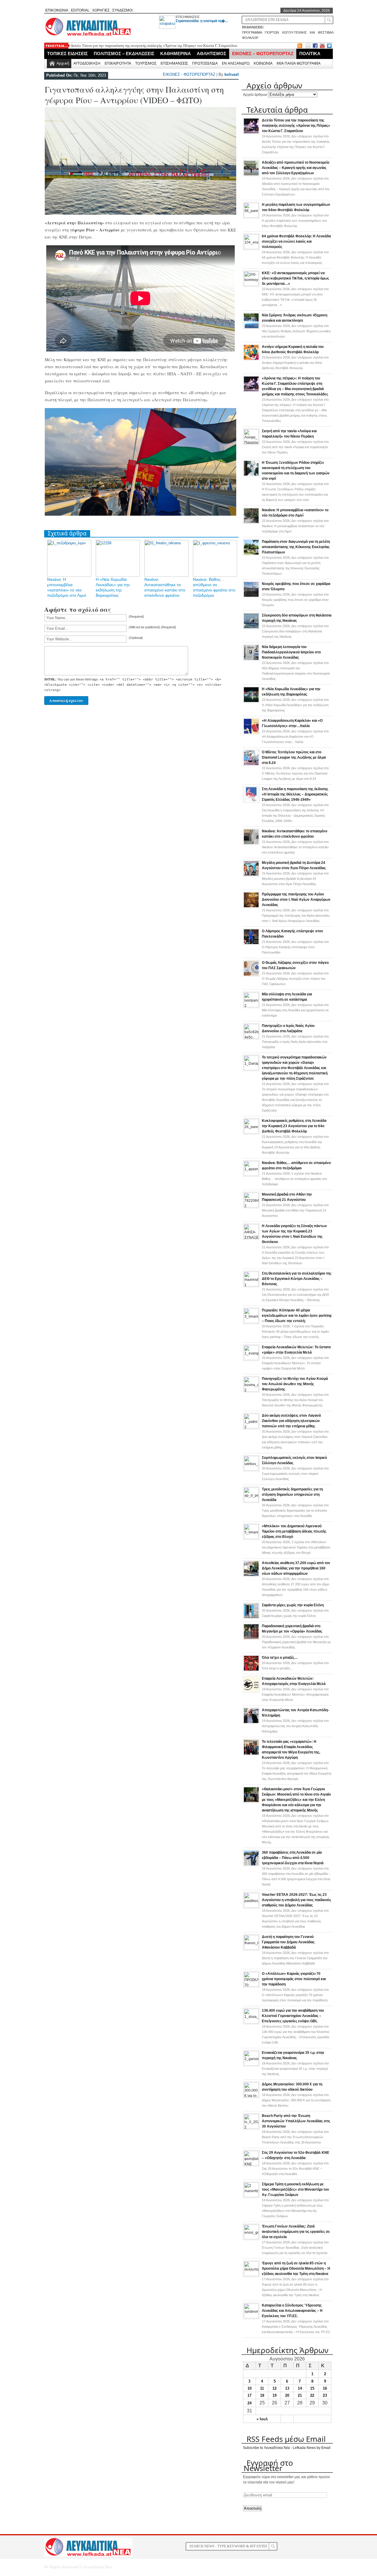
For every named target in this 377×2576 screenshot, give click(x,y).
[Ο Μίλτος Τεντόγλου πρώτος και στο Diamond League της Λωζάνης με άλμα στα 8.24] (251, 765)
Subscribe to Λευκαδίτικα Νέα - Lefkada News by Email (287, 2448)
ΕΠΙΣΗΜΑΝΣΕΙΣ (188, 17)
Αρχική (63, 63)
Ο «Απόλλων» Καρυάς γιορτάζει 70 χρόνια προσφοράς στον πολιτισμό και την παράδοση (294, 1979)
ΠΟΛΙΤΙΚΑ (310, 54)
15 (312, 2388)
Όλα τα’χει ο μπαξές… (280, 1658)
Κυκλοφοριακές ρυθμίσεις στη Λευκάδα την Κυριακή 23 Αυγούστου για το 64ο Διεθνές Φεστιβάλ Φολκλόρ (294, 1126)
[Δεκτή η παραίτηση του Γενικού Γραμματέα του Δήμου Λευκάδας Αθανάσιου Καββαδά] (251, 1949)
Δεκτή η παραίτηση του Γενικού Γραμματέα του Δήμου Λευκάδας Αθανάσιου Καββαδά (288, 1942)
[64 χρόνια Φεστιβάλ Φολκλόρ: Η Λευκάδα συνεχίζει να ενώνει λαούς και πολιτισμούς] (251, 248)
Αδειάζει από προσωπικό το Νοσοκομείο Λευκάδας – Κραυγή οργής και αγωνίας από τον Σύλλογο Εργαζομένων (296, 168)
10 (249, 2388)
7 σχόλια (295, 1331)
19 (275, 2395)
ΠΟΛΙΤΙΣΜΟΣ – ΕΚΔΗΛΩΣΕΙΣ (124, 54)
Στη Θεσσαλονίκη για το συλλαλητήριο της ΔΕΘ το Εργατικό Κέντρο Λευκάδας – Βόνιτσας (297, 1279)
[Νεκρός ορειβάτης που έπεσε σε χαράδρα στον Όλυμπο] (251, 596)
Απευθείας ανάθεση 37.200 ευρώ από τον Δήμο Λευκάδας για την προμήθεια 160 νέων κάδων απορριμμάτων (296, 1568)
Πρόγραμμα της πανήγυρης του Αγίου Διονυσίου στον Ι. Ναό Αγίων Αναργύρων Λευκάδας (296, 900)
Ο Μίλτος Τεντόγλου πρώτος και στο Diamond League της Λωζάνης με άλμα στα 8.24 (294, 757)
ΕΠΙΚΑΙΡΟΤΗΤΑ (118, 63)
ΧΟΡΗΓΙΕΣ (101, 10)
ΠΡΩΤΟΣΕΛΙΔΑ (205, 63)
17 (249, 2395)
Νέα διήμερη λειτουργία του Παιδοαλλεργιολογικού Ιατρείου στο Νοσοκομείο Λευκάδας (291, 652)
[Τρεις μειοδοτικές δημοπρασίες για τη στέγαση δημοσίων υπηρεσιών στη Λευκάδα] (251, 1501)
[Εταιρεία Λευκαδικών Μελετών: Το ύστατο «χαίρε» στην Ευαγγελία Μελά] (251, 1359)
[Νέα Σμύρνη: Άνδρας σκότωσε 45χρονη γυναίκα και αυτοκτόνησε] (251, 328)
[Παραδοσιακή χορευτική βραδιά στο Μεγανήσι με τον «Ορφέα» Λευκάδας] (251, 1639)
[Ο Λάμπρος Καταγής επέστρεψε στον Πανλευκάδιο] (251, 944)
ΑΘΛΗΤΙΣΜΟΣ (211, 54)
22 (312, 2395)
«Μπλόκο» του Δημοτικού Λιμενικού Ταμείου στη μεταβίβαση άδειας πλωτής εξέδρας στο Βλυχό (294, 1531)
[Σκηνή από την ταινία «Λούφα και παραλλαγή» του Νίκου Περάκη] (251, 443)
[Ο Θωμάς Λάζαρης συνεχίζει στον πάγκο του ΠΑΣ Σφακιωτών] (251, 975)
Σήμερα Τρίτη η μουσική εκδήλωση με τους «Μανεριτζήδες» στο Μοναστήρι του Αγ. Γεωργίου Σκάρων (295, 2189)
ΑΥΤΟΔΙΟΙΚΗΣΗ (87, 63)
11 (262, 2388)
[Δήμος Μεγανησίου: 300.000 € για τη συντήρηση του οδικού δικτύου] (251, 2096)
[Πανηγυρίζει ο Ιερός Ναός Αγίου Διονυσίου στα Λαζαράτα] (251, 1038)
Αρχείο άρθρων (255, 95)
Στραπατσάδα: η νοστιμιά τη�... (202, 21)
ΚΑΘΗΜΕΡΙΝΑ (176, 54)
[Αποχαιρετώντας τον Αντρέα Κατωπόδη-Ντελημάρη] (251, 1723)
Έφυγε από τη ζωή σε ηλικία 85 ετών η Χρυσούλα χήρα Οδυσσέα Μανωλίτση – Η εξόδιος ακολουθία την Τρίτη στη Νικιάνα (296, 2268)
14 (300, 2388)
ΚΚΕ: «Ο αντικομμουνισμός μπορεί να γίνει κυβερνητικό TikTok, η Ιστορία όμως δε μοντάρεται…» (295, 278)
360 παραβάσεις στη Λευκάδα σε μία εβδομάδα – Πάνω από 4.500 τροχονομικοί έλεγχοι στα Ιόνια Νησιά (293, 1858)
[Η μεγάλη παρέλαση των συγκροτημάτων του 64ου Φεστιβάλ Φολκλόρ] (251, 216)
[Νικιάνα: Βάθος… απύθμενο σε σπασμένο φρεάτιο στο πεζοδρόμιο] (251, 1175)
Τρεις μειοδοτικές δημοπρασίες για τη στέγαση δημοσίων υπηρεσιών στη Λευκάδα (292, 1495)
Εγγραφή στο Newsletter (268, 2465)
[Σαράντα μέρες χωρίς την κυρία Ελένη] (251, 1618)
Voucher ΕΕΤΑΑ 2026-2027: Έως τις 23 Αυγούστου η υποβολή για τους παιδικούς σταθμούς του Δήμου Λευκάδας (296, 1900)
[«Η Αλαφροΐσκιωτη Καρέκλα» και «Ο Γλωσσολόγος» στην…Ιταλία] (251, 733)
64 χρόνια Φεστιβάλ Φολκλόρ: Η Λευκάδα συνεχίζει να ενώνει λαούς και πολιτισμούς (296, 241)
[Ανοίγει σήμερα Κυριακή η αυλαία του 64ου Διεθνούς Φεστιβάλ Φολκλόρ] (251, 359)
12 (275, 2388)
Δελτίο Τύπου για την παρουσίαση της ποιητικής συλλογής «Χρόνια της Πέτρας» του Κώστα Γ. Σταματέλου (154, 46)
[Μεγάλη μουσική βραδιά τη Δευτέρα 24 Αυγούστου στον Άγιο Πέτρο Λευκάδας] (251, 875)
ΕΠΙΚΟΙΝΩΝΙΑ (57, 10)
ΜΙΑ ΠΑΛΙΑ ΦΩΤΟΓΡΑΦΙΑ (299, 63)
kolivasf (232, 74)
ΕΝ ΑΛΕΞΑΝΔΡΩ (236, 63)
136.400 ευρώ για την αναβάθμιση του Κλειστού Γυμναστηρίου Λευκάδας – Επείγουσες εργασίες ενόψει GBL (293, 2016)
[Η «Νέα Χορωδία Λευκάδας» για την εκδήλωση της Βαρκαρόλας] (251, 702)
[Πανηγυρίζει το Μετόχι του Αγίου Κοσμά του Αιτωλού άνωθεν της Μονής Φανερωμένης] (251, 1390)
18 (262, 2395)
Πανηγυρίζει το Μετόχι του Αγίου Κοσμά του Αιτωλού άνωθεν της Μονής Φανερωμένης (295, 1384)
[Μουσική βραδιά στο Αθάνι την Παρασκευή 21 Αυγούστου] (251, 1206)
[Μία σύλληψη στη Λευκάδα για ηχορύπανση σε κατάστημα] (251, 1006)
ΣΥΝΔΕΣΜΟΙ (122, 10)
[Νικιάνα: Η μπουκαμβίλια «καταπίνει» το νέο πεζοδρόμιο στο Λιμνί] (251, 523)
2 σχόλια (296, 1547)
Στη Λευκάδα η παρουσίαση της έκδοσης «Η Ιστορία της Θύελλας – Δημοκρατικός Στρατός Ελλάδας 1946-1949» (295, 794)
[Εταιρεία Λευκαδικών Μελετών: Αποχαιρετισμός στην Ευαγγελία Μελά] (251, 1691)
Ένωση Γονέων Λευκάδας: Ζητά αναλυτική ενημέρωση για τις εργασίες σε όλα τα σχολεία (296, 2232)
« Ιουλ (262, 2419)
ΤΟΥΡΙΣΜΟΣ (146, 63)
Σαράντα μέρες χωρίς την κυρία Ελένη (293, 1605)
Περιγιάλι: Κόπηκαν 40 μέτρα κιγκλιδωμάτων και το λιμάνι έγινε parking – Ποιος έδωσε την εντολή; (297, 1316)
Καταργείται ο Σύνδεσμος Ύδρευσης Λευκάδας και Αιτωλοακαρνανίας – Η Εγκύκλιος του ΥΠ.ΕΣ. (292, 2311)
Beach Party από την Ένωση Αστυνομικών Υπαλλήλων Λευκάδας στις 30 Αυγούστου (296, 2121)
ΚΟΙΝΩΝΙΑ (263, 63)
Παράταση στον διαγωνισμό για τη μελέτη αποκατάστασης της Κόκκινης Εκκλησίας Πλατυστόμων (296, 547)
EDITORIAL (80, 10)
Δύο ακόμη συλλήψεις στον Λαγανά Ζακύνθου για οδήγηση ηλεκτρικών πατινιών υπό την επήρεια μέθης (291, 1421)
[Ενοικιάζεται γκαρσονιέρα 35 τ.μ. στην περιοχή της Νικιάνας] (251, 2064)
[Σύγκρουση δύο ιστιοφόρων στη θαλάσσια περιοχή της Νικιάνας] (251, 628)
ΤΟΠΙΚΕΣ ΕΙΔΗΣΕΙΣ (67, 54)
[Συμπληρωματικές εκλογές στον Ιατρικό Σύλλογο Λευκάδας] (251, 1469)
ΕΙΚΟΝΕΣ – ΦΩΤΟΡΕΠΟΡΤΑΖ (263, 54)
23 (325, 2395)
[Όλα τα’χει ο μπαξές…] (251, 1670)
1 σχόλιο (294, 1179)
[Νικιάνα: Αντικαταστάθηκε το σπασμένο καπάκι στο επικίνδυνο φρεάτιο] (251, 844)
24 (249, 2403)
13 (287, 2388)
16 (325, 2388)
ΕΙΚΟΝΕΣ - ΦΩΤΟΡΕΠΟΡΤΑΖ (189, 74)
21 (300, 2395)
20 (287, 2395)
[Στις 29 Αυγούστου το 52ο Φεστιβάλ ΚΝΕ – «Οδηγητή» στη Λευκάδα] (251, 2164)
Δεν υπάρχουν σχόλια (295, 221)
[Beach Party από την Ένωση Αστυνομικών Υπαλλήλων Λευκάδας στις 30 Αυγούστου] (251, 2128)
